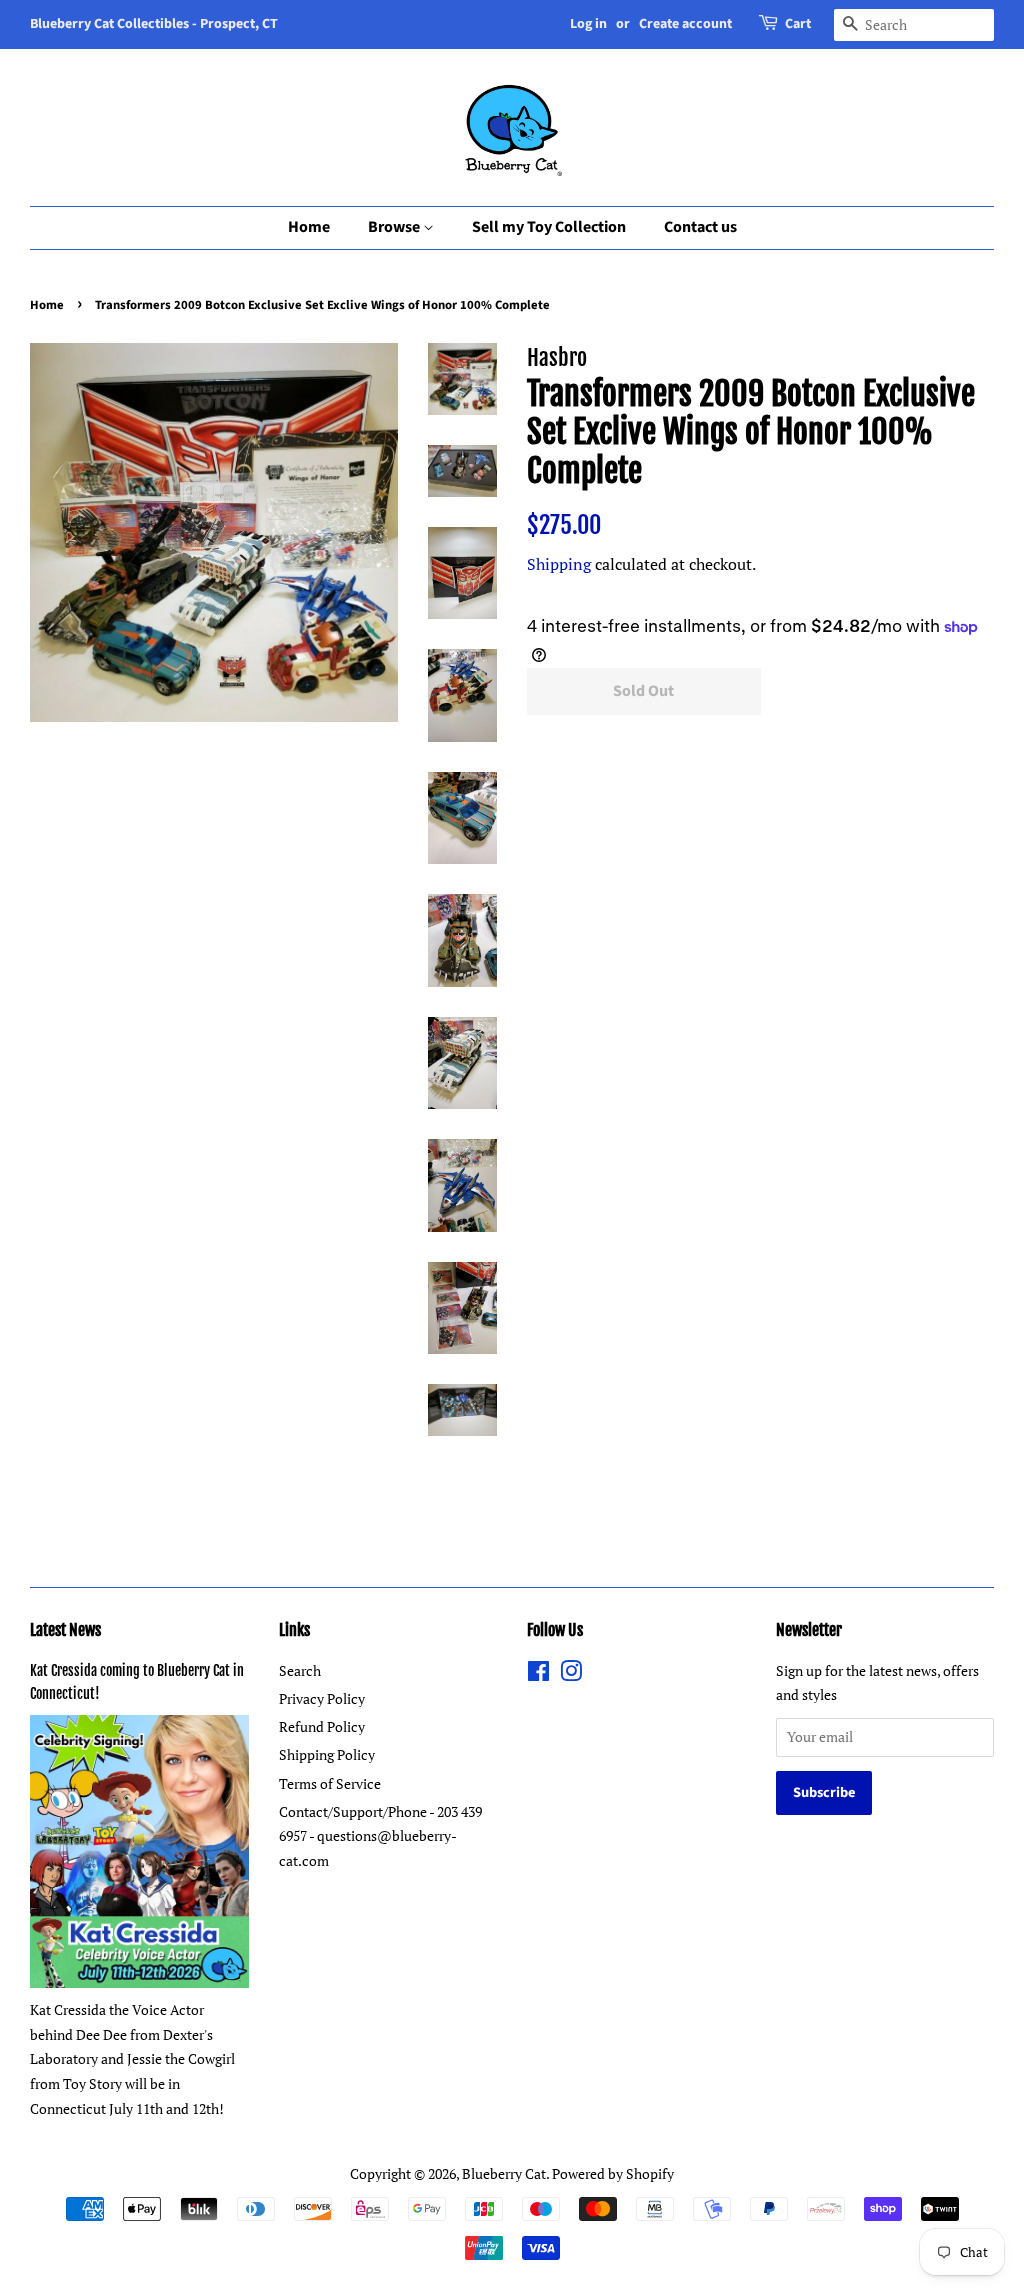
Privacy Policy (322, 1698)
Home (309, 227)
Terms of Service (330, 1783)
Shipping (559, 564)
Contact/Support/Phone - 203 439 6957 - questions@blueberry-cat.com (380, 1836)
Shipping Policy (327, 1754)
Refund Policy (322, 1726)
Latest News (65, 1630)
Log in (588, 24)
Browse (395, 227)
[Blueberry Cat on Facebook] (538, 1674)
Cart (798, 24)
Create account (685, 24)
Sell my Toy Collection (549, 227)
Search (300, 1670)
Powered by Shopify (613, 2173)
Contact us (700, 227)
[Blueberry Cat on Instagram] (571, 1674)
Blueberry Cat (504, 2173)
